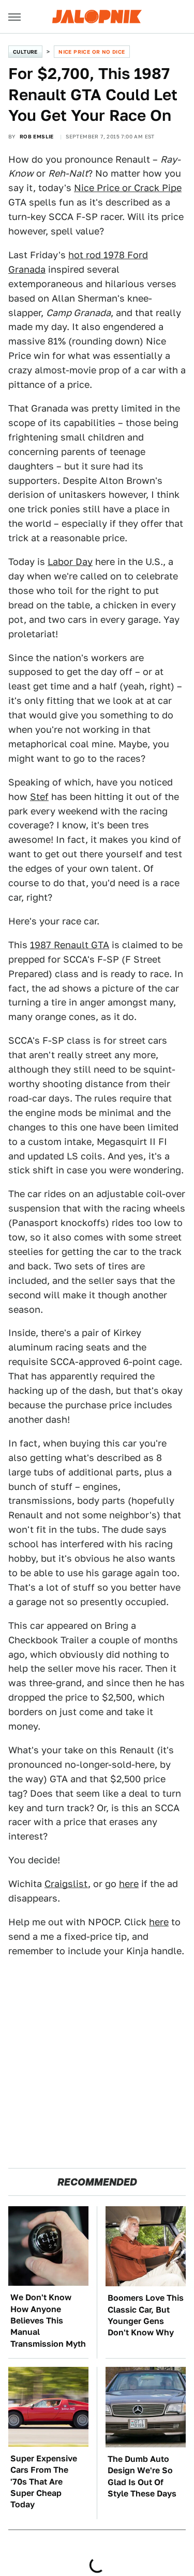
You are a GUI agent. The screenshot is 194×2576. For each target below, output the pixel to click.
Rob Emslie (37, 136)
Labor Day (70, 562)
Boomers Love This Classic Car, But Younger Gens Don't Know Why (146, 2315)
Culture (25, 52)
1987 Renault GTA (70, 945)
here (129, 1884)
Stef (39, 797)
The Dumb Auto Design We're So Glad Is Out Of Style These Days (142, 2476)
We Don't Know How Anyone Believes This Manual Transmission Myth (48, 2321)
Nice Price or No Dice (92, 52)
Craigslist (66, 1884)
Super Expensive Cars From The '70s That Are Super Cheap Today (44, 2482)
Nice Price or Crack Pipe (128, 188)
